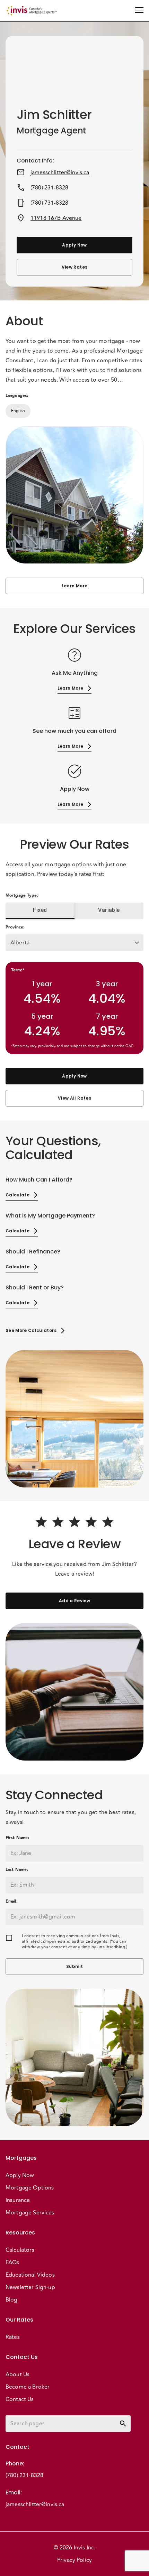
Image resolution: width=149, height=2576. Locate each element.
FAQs (12, 2262)
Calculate (17, 1195)
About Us (17, 2374)
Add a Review (74, 1601)
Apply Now (74, 245)
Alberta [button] (20, 943)
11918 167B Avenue (56, 218)
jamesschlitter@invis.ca (60, 172)
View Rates (74, 267)
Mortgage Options (30, 2188)
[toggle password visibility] (123, 2424)
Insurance (18, 2200)
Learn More (74, 586)
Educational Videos (30, 2275)
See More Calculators (31, 1330)
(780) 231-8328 (49, 188)
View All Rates (74, 1098)
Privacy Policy (74, 2560)
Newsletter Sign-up (30, 2287)
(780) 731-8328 (49, 203)
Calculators (20, 2250)
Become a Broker (28, 2387)
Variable (109, 910)
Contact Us (20, 2399)
